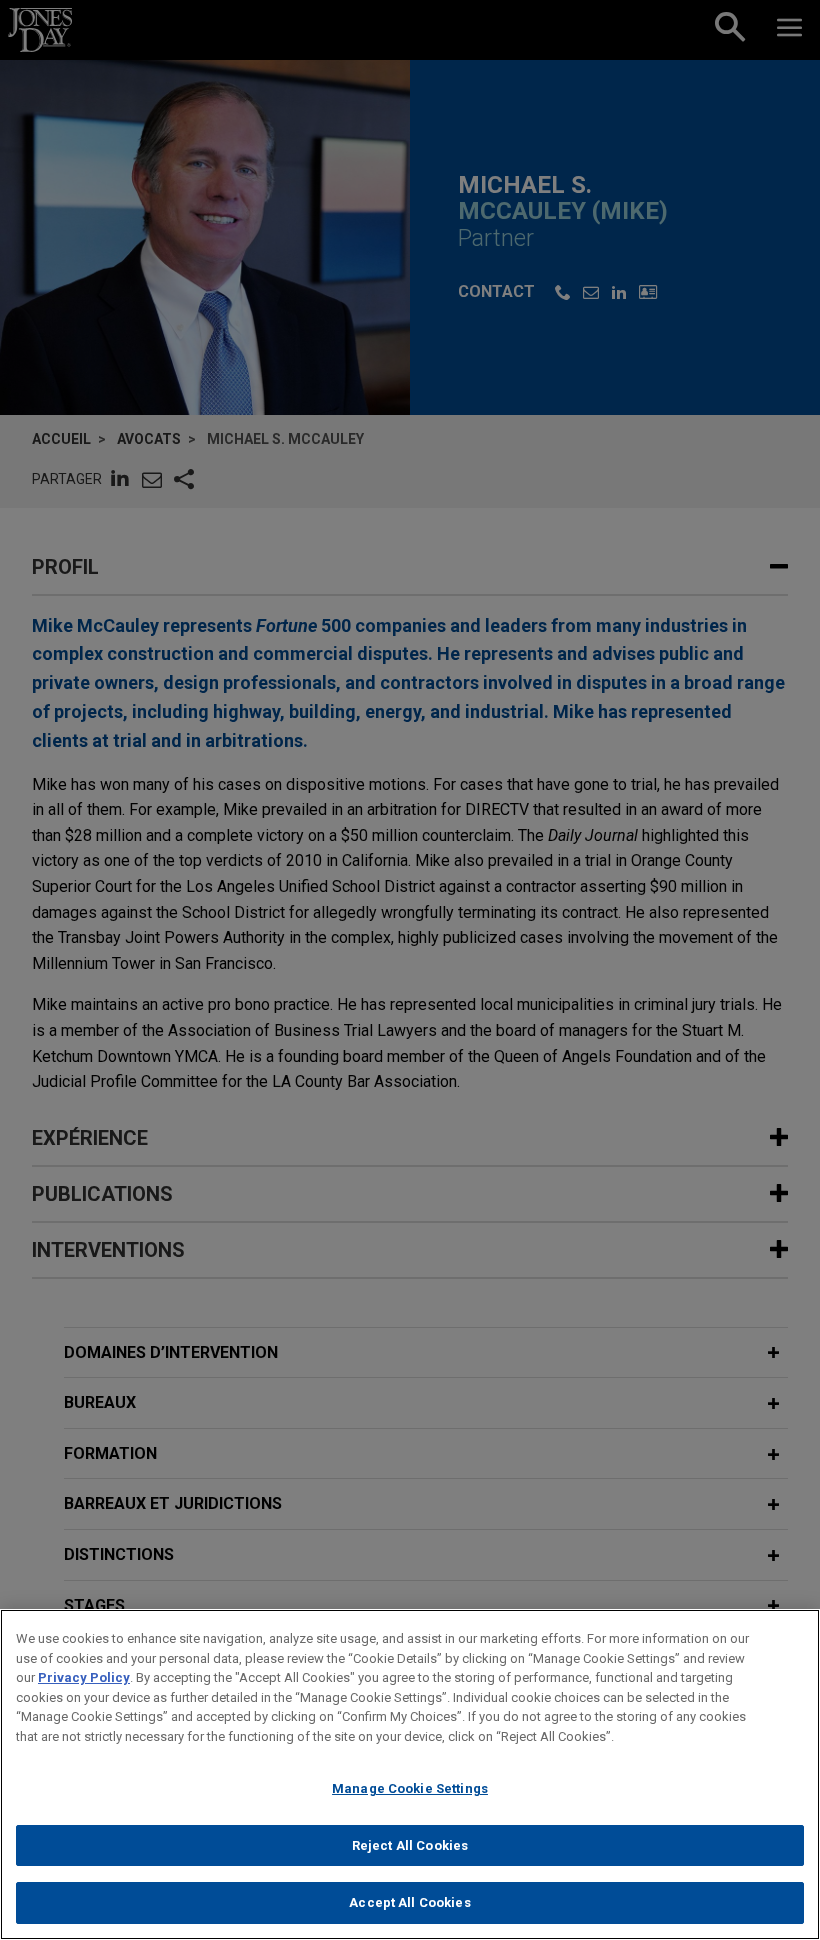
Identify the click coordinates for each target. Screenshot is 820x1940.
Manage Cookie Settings (410, 1788)
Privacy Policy (84, 1677)
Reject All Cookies (410, 1845)
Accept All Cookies (409, 1902)
